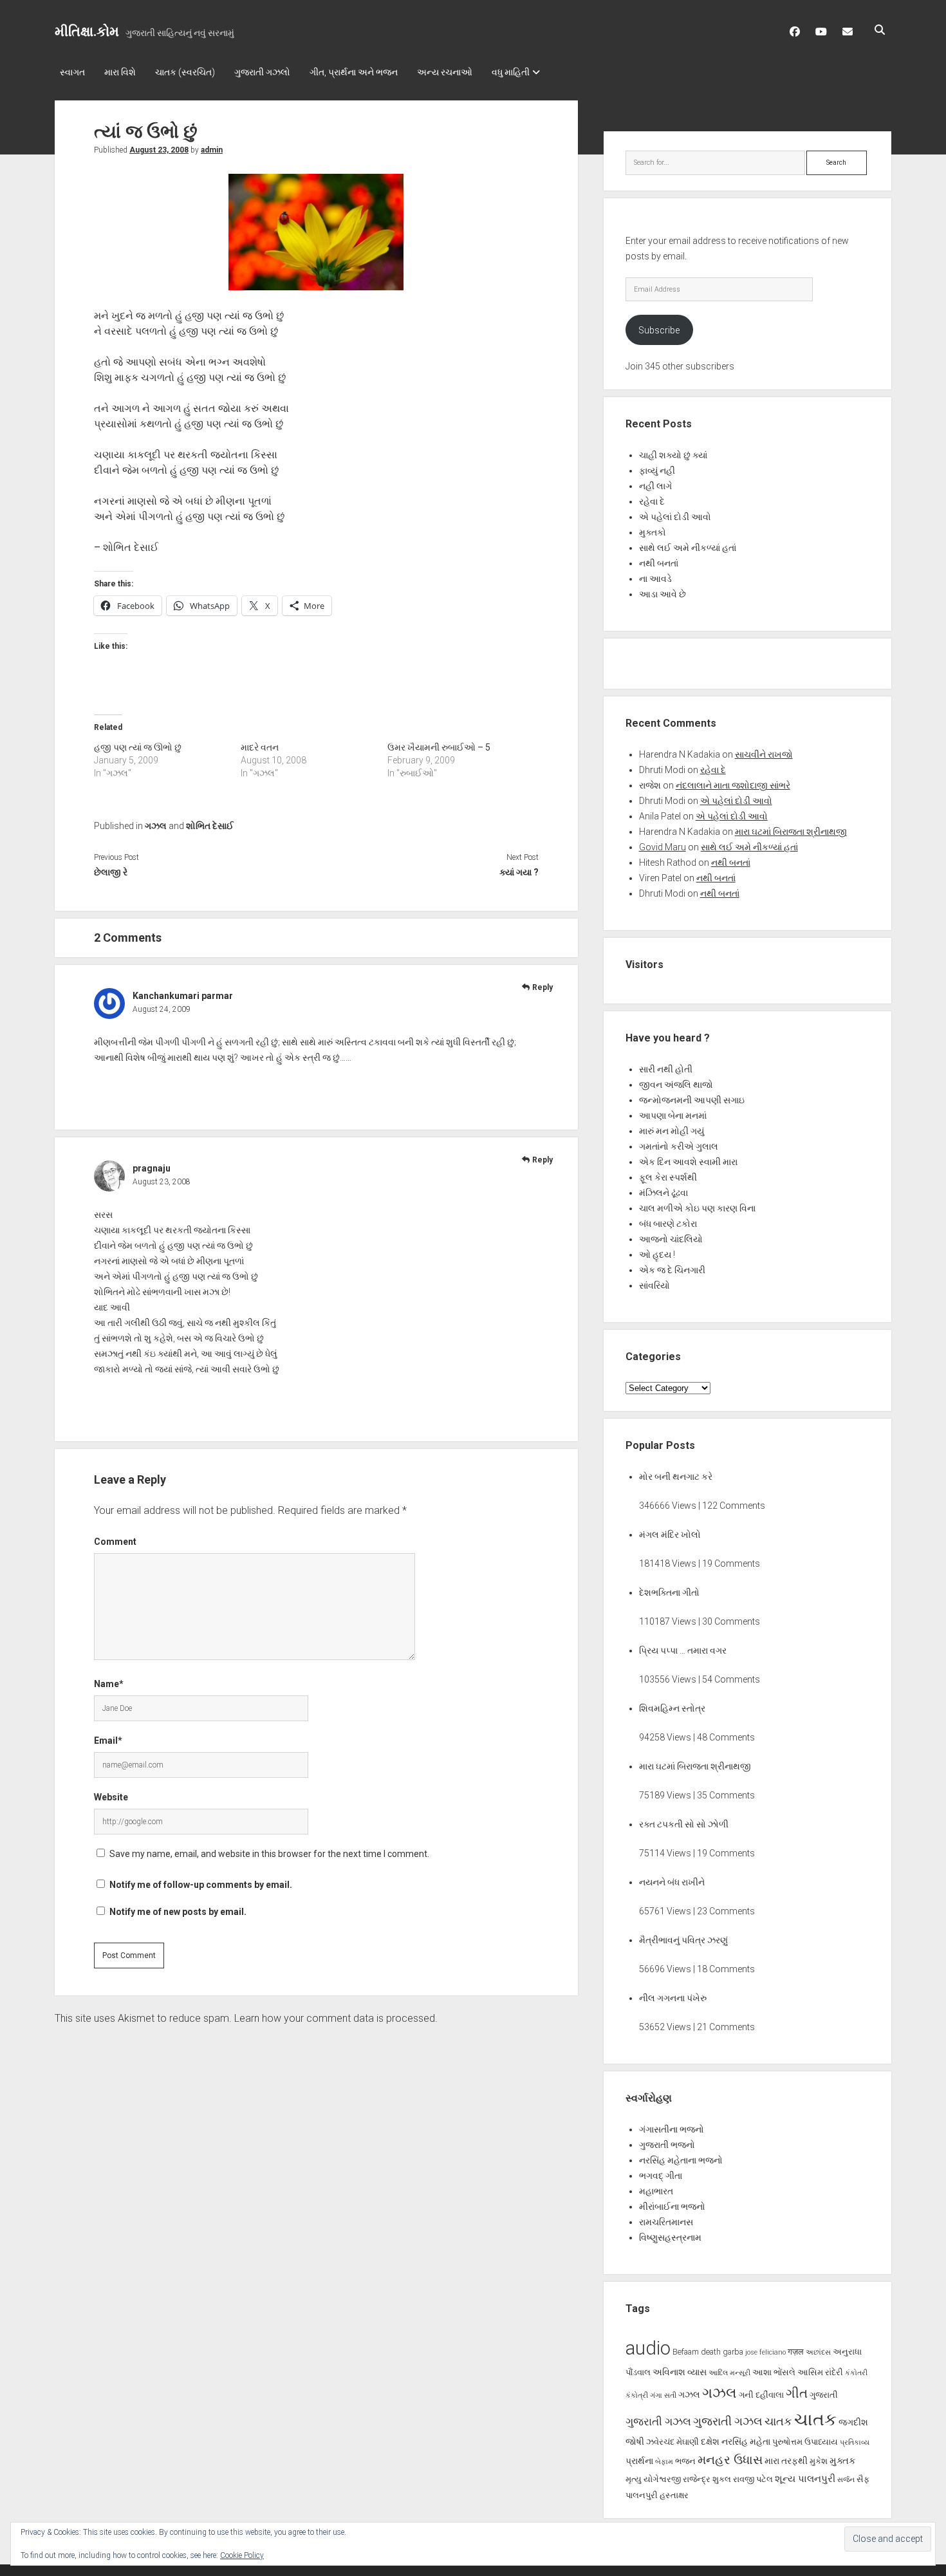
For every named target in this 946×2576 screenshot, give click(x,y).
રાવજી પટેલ (753, 2479)
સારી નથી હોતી (666, 1069)
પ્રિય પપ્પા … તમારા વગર (683, 1650)
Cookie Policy (242, 2555)
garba (733, 2352)
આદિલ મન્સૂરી (729, 2373)
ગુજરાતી (824, 2395)
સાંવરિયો (654, 1285)
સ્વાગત (72, 72)
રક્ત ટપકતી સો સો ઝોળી (684, 1824)
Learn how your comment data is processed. (336, 2018)
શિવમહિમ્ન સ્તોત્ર (672, 1708)
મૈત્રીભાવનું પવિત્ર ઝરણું (683, 1940)
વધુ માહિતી (511, 72)
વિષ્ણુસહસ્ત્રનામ (670, 2237)
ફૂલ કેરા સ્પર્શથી (668, 1177)
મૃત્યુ (634, 2479)
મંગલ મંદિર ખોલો (670, 1535)
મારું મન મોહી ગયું (672, 1131)
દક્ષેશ (710, 2441)
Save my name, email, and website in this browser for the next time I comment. (269, 1854)
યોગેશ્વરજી (662, 2479)
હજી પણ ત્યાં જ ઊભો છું (138, 747)
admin (212, 150)
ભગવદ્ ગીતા (661, 2176)
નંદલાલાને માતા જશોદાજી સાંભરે (733, 785)
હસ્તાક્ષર (674, 2495)
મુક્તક (843, 2461)
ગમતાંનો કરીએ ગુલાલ (679, 1146)
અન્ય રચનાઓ (445, 72)
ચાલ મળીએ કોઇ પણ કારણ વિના (697, 1208)
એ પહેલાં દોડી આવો (675, 517)
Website (111, 1797)
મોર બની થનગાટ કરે (676, 1477)
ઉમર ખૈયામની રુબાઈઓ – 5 (439, 747)
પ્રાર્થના (639, 2461)
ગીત (797, 2393)
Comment (115, 1542)
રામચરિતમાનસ (666, 2222)
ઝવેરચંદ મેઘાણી (672, 2442)
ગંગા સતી (663, 2395)
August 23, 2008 (159, 150)
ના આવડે (655, 579)
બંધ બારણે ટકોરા (668, 1224)
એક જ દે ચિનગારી (672, 1270)
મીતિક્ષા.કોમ (87, 32)
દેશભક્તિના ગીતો (669, 1592)
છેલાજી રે (111, 872)
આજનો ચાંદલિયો (671, 1239)
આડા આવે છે (663, 594)
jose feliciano (765, 2352)
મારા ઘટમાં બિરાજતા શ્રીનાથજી (791, 832)
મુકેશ (819, 2461)
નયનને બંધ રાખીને (672, 1882)
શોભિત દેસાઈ (210, 826)
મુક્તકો (653, 532)
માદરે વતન (260, 747)
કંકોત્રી (637, 2395)
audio (648, 2348)
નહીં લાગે (655, 486)
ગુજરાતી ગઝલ (658, 2422)
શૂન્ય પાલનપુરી (805, 2479)
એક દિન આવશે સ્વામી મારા (688, 1162)
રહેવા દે (652, 501)
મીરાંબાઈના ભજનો (672, 2207)
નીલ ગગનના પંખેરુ (673, 1998)
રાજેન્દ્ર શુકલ (707, 2479)
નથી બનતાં (659, 563)
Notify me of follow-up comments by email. (201, 1885)
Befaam (686, 2352)
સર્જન (846, 2480)
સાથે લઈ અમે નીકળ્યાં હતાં (688, 548)
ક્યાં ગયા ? (519, 872)
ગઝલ (156, 826)
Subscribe (659, 330)
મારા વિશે (120, 72)
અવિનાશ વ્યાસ (680, 2372)
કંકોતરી (856, 2373)
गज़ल (796, 2352)
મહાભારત (656, 2191)
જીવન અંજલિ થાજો (676, 1085)
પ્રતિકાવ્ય (855, 2442)
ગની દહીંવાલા (761, 2395)
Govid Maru (663, 847)
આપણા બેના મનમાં (673, 1115)
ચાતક (778, 2422)
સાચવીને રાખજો (764, 754)
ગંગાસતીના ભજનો (672, 2129)
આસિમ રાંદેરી (820, 2372)
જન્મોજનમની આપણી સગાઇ (692, 1100)
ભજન (685, 2461)
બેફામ (664, 2462)
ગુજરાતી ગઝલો (262, 72)
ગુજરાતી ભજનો (667, 2145)
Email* (108, 1741)
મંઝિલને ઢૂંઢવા (663, 1193)
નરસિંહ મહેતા (746, 2441)
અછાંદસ (818, 2352)
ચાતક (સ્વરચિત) (185, 72)
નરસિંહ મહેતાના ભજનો (681, 2160)
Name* (109, 1684)
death (711, 2352)
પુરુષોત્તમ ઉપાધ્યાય (805, 2442)
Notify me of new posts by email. (178, 1912)
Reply (543, 987)
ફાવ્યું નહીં (657, 471)
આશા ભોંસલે (774, 2372)
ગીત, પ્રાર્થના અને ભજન (354, 72)
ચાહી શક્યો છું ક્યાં (673, 455)
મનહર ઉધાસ (730, 2460)
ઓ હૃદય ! (657, 1255)
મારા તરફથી (786, 2461)
